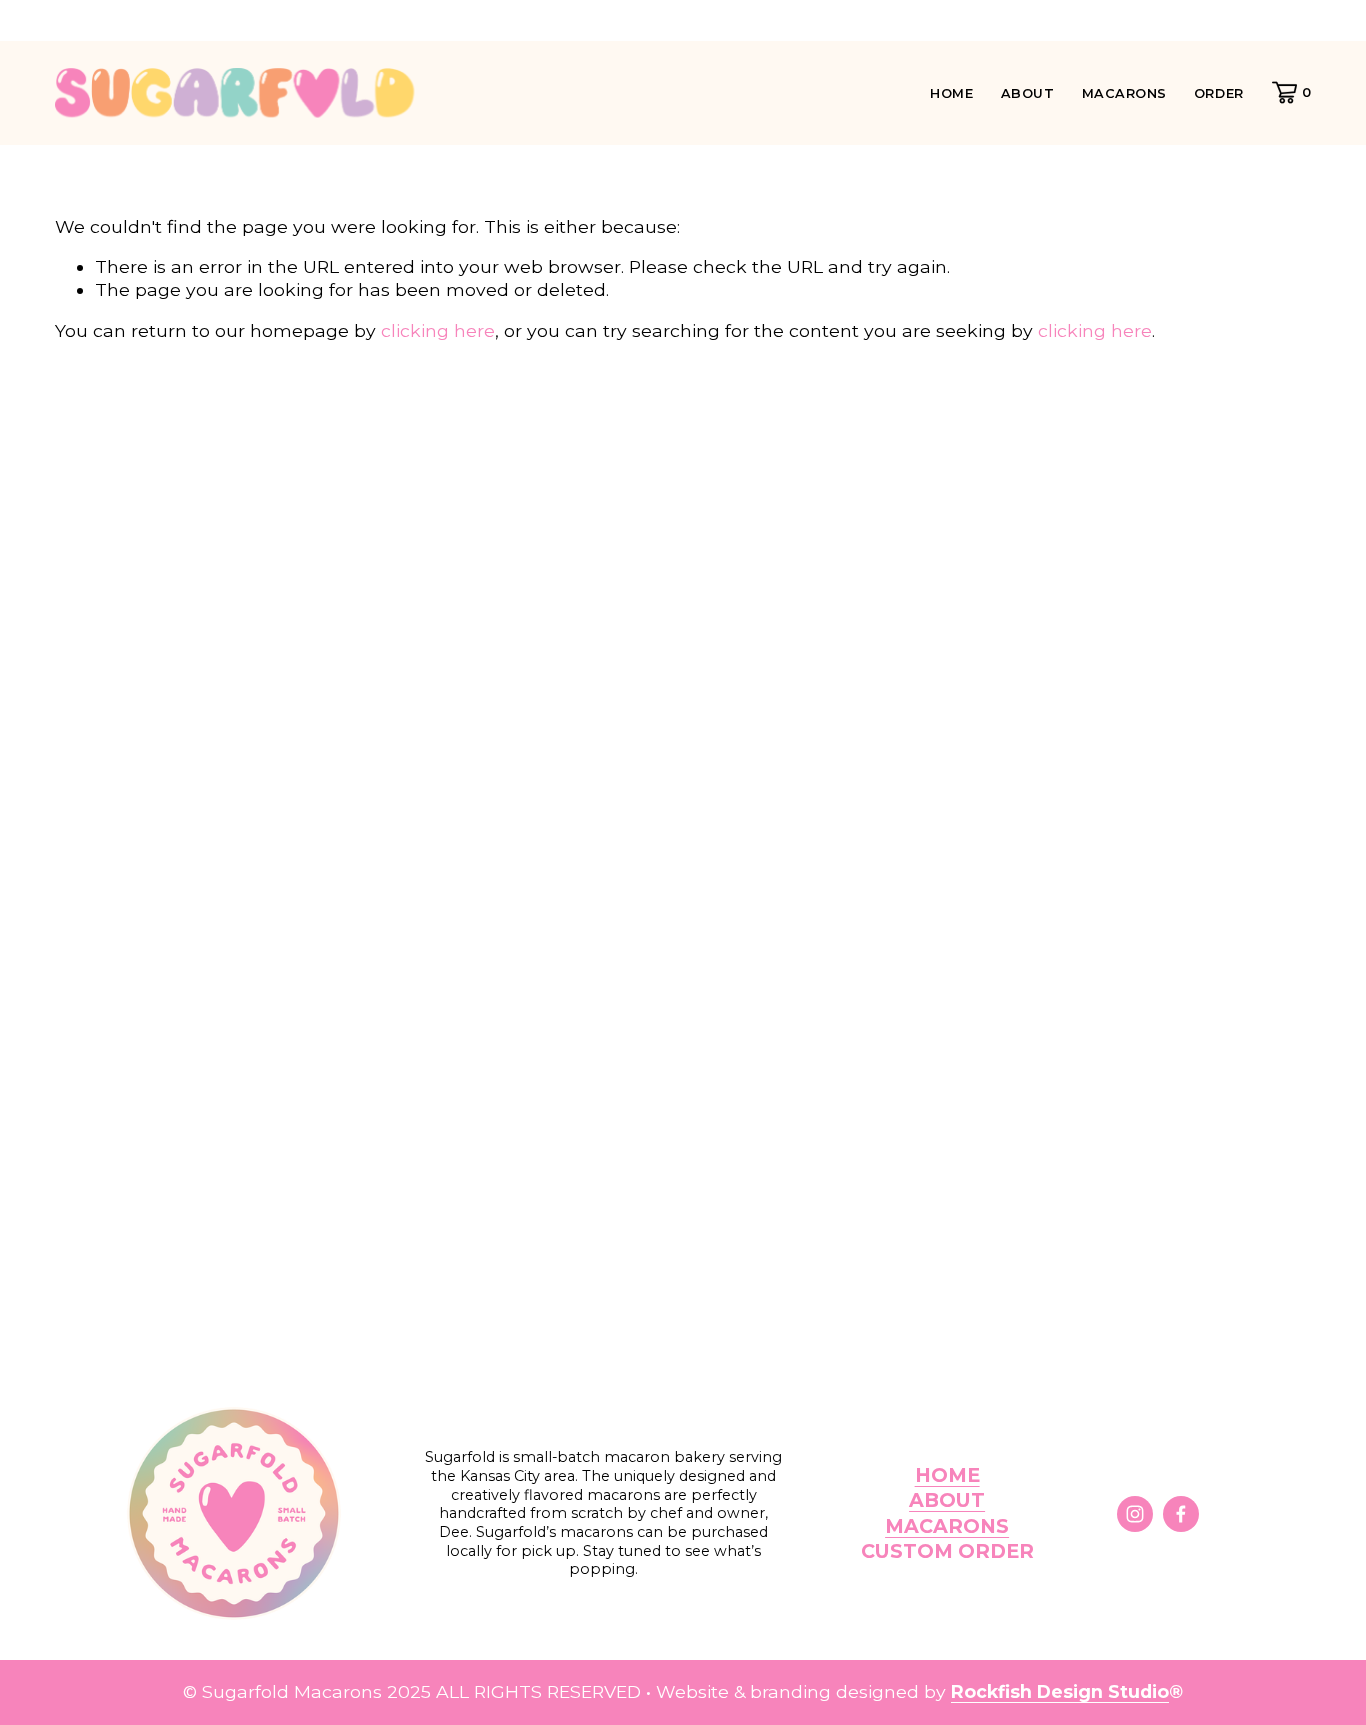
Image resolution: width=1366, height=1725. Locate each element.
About (1028, 94)
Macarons (1124, 94)
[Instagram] (1135, 1514)
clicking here (438, 330)
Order (1219, 94)
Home (951, 94)
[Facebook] (1181, 1514)
